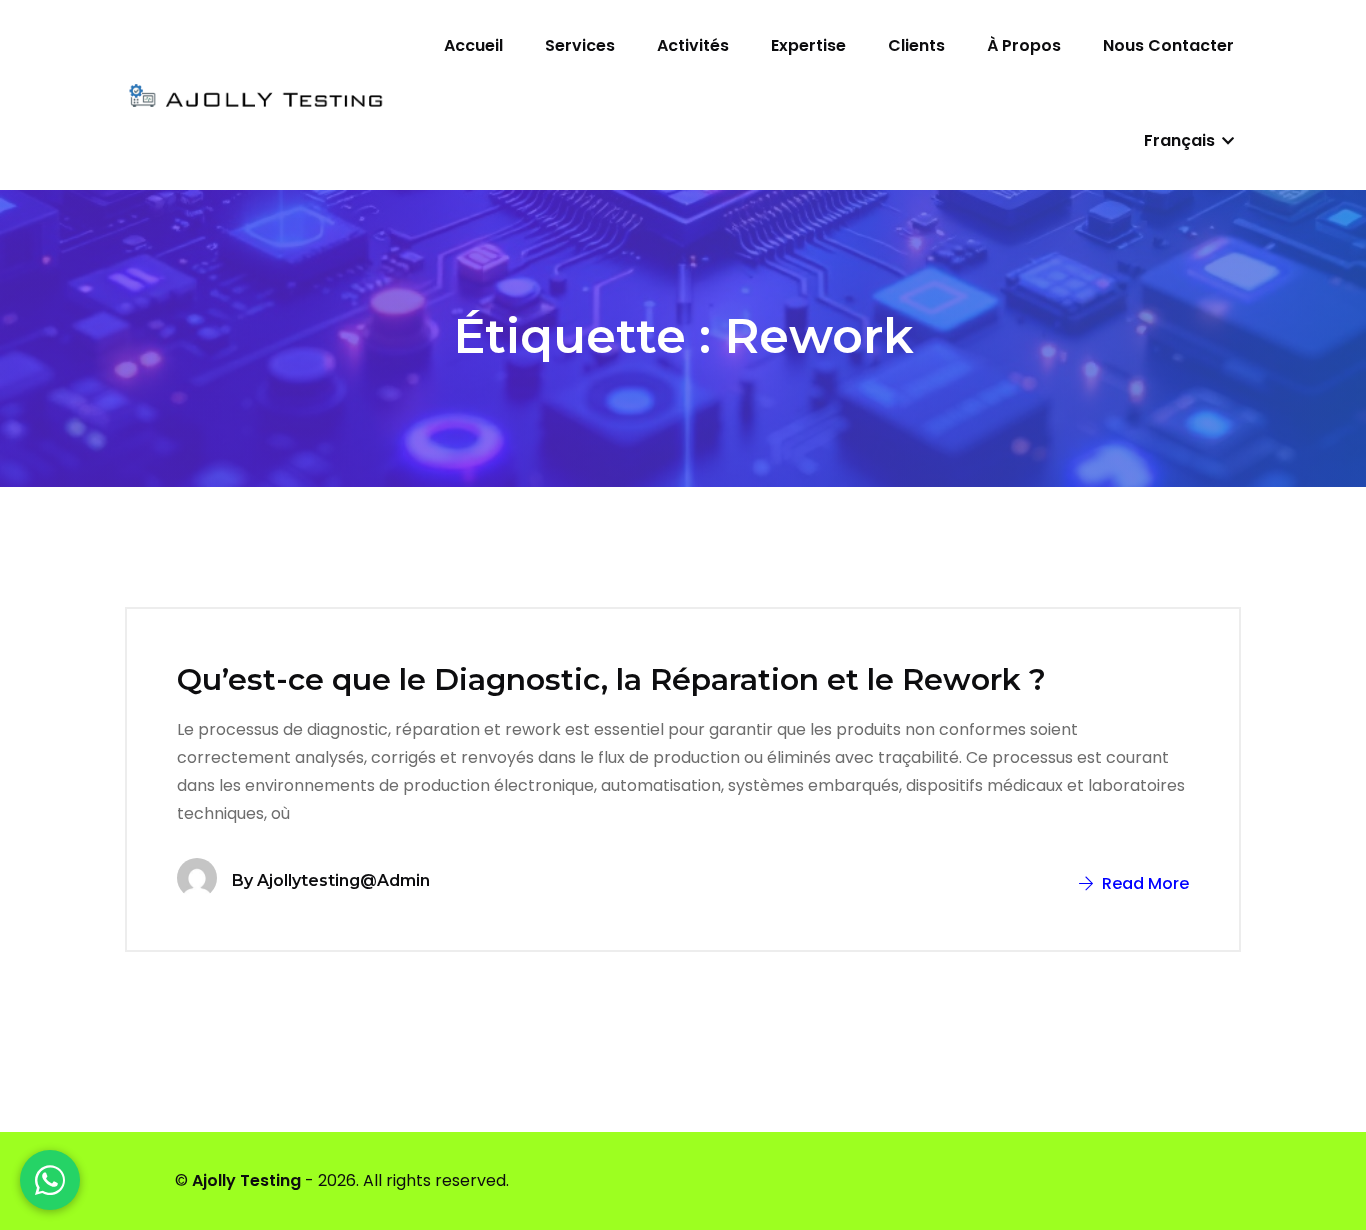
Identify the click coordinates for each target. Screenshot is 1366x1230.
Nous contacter (1168, 45)
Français (1181, 140)
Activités (693, 45)
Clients (916, 45)
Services (580, 45)
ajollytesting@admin (343, 880)
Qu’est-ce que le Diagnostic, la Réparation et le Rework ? (611, 679)
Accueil (473, 45)
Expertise (808, 45)
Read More (1143, 883)
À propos (1024, 45)
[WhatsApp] (50, 1180)
